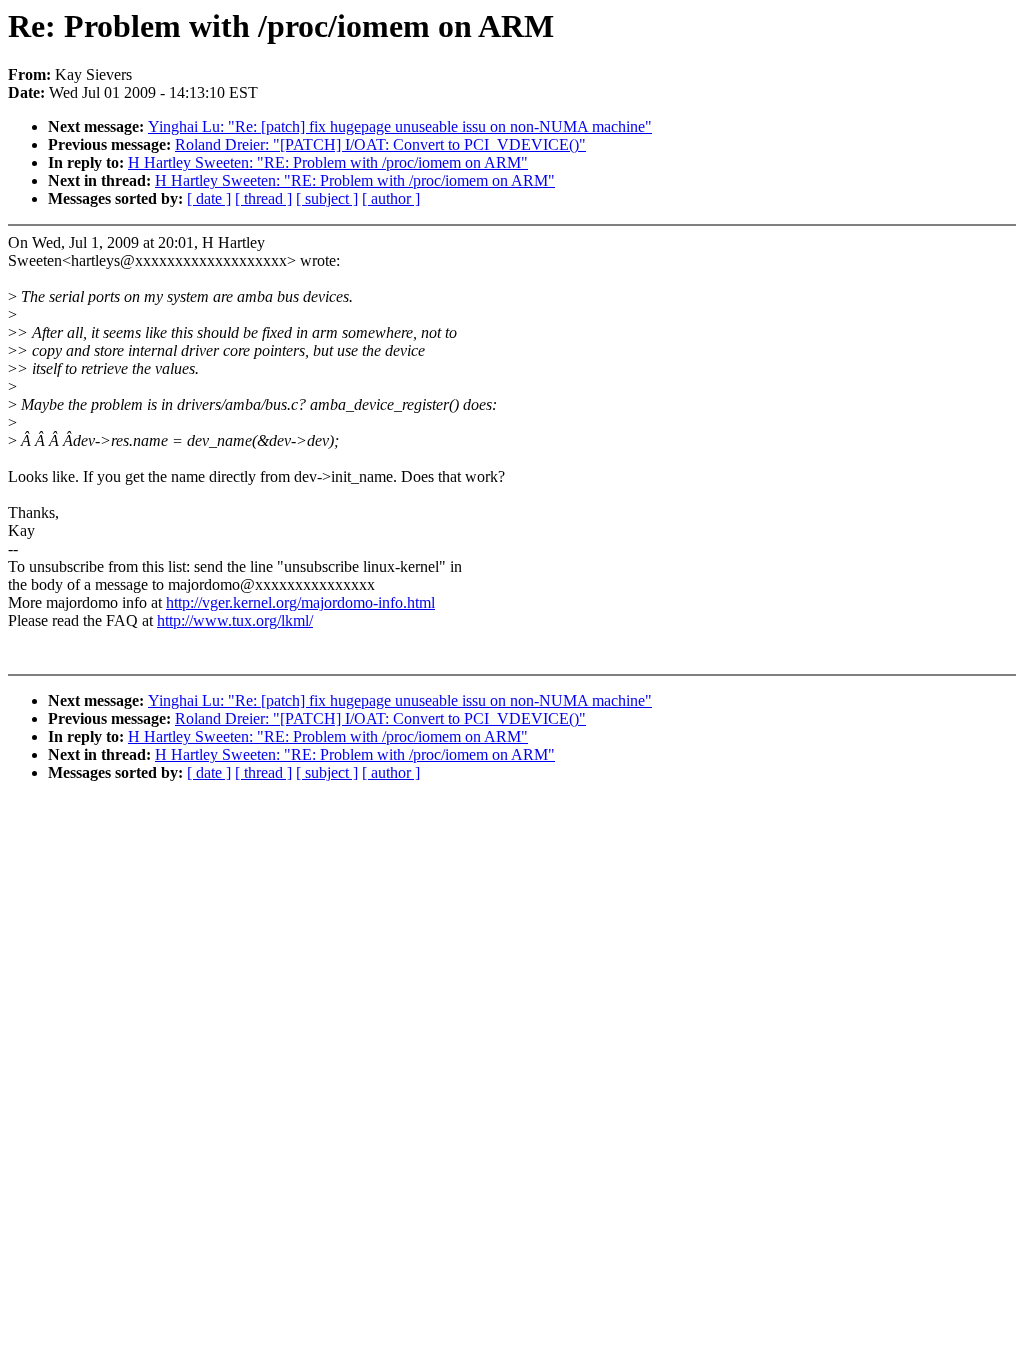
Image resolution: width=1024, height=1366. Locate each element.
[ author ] (391, 198)
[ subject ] (327, 198)
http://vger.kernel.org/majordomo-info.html (300, 602)
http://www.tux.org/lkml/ (235, 620)
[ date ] (209, 198)
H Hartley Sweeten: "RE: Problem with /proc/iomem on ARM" (328, 162)
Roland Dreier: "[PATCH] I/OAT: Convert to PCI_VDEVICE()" (380, 144)
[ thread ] (263, 198)
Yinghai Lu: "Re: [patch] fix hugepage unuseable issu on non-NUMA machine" (400, 126)
